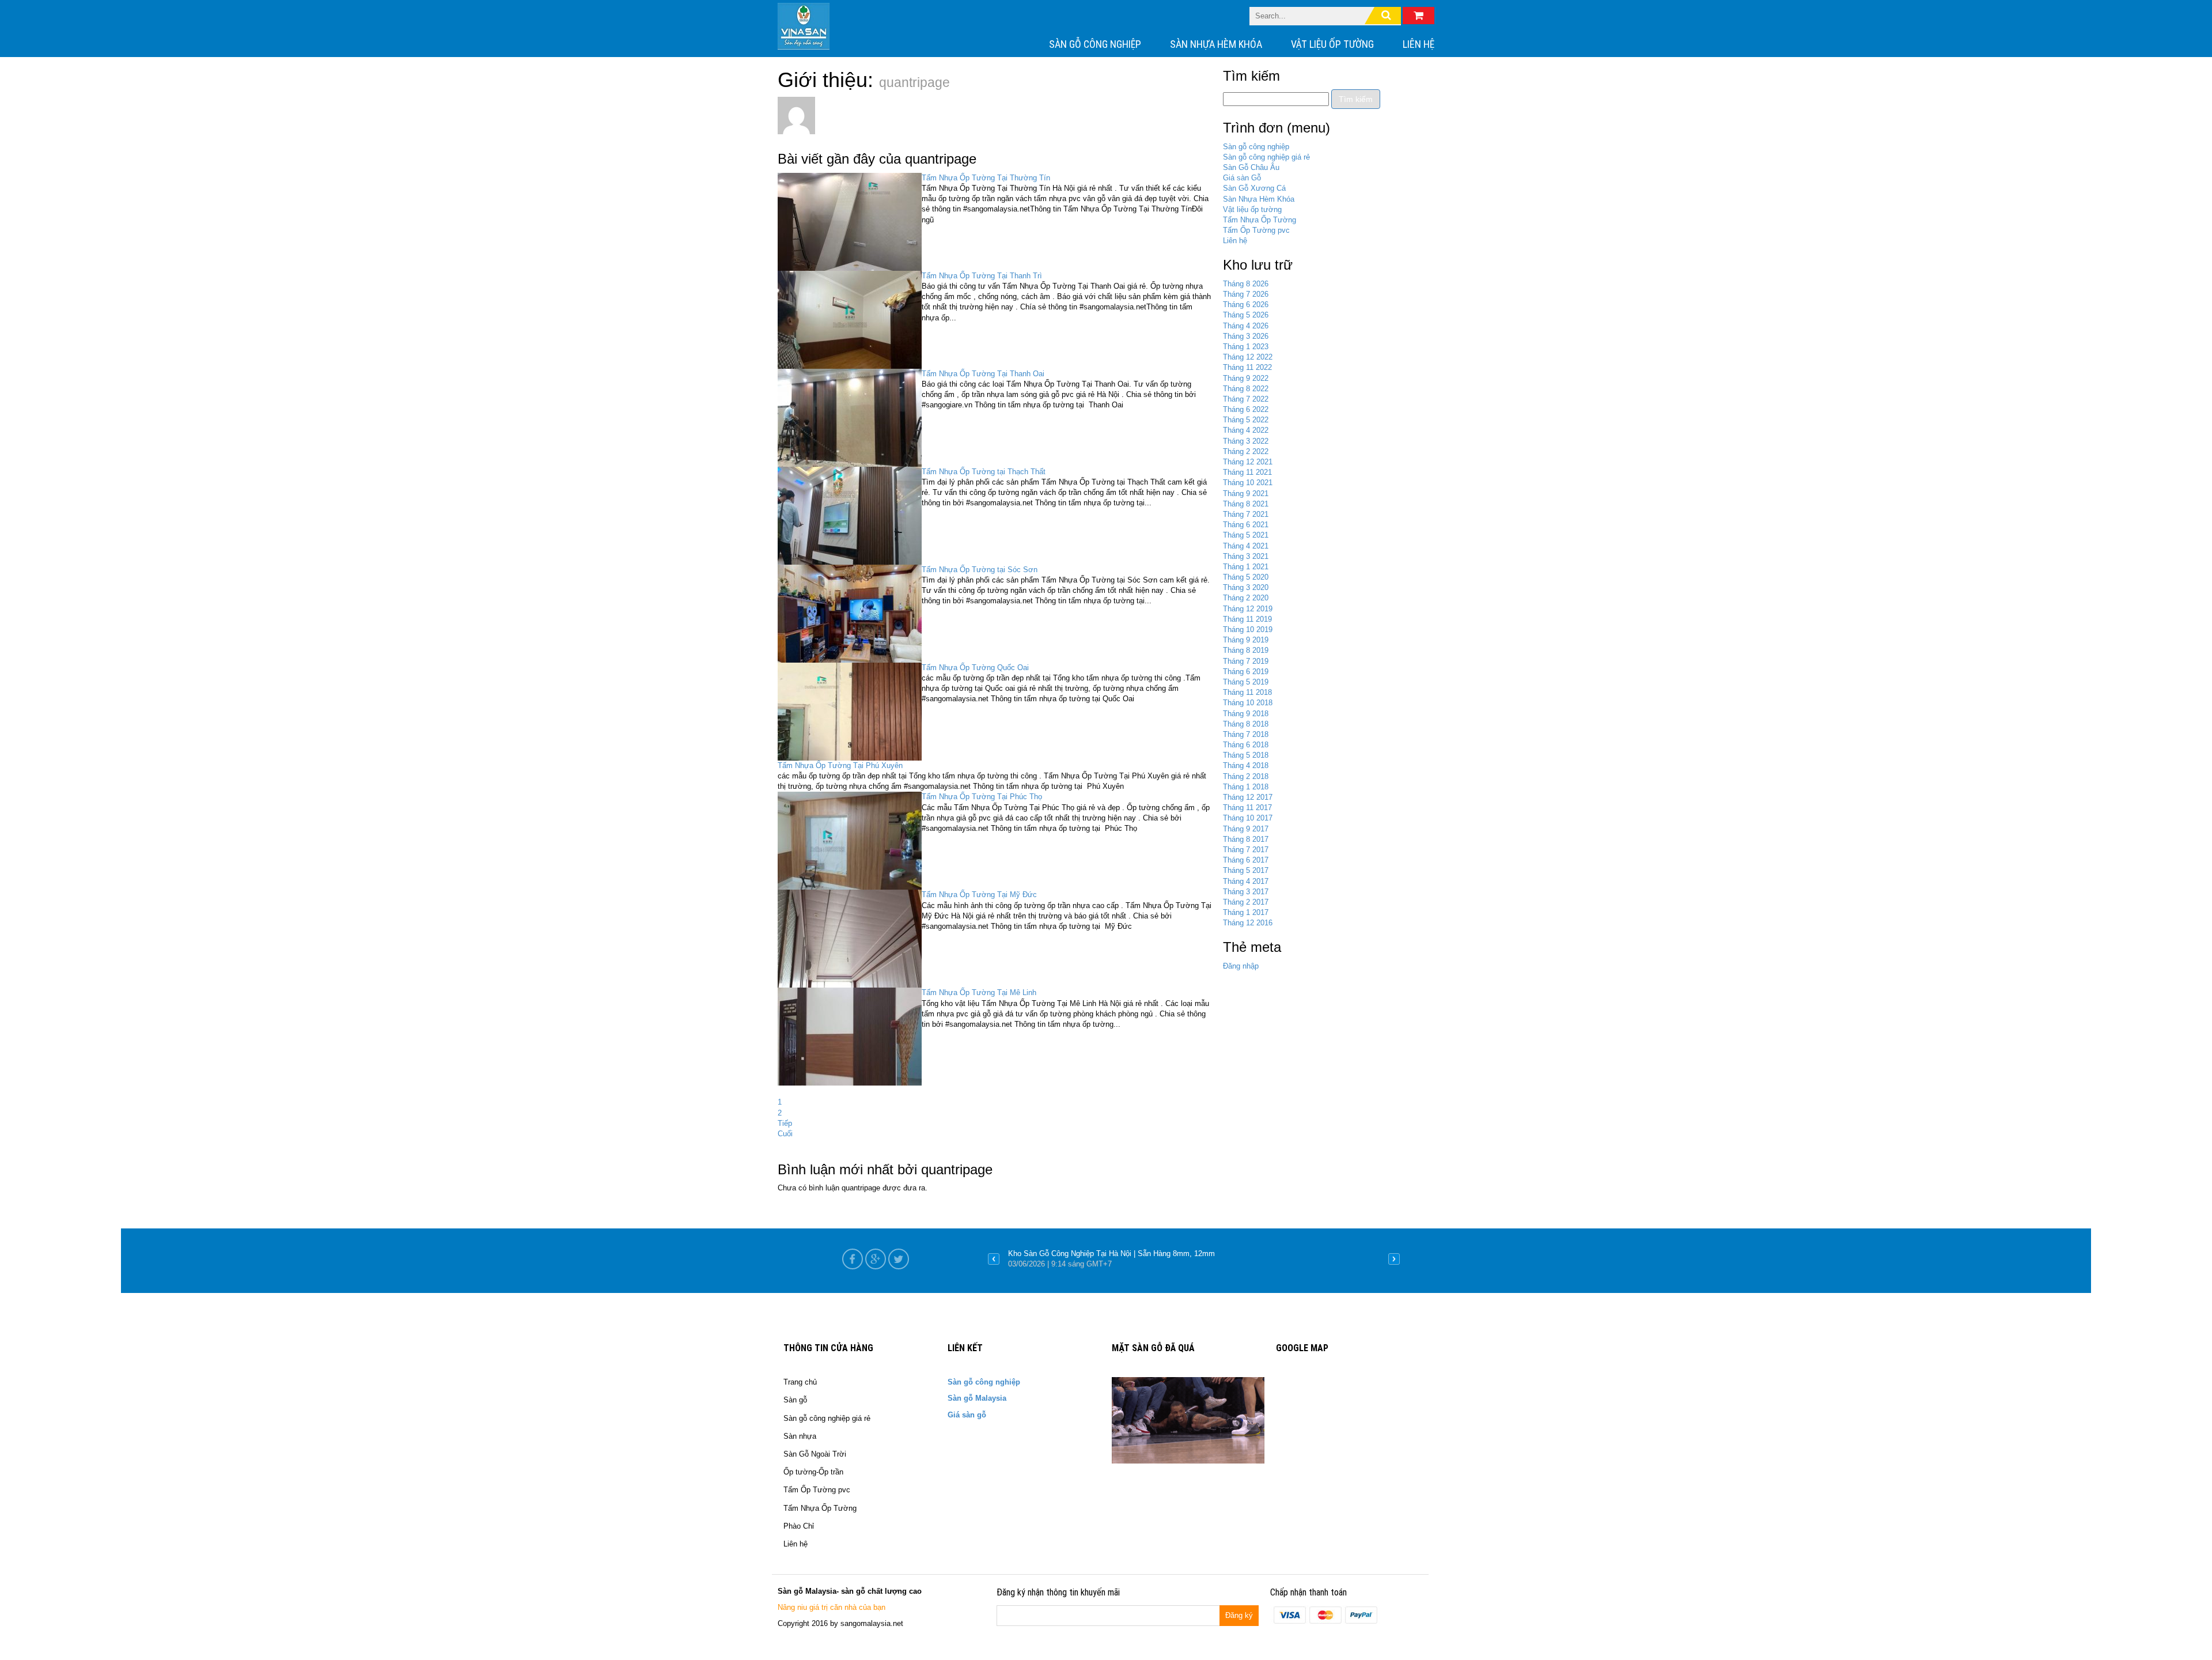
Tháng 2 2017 (1246, 902)
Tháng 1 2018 (1246, 787)
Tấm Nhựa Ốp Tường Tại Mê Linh (979, 992)
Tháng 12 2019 (1248, 609)
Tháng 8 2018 (1246, 724)
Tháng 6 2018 (1246, 745)
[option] (1194, 1259)
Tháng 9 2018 (1246, 714)
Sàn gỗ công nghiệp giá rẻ (1266, 157)
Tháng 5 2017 (1246, 870)
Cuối (785, 1134)
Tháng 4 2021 (1246, 546)
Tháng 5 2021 (1246, 535)
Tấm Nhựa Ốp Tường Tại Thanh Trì (982, 276)
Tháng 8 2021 (1246, 504)
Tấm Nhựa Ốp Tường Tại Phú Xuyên (840, 765)
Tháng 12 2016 (1248, 923)
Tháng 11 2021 (1247, 472)
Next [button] (1394, 1259)
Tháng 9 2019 (1246, 640)
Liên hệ (1419, 44)
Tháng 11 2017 (1247, 808)
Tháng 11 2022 (1247, 367)
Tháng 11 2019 (1247, 619)
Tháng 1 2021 (1246, 567)
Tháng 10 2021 (1248, 483)
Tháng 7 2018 (1246, 734)
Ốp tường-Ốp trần (813, 1472)
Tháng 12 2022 (1248, 357)
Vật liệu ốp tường (1332, 44)
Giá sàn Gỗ (1242, 178)
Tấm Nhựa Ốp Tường (1260, 220)
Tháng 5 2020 (1246, 577)
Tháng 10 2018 (1248, 703)
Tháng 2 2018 (1246, 776)
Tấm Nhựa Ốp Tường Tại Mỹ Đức (979, 895)
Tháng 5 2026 (1246, 315)
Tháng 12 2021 (1248, 462)
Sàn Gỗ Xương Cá (1254, 188)
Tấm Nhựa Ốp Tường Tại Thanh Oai (983, 374)
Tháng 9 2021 (1246, 494)
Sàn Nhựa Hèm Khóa (1216, 44)
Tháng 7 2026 (1246, 294)
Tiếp (785, 1123)
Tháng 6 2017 (1246, 860)
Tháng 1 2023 (1246, 347)
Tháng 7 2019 (1246, 661)
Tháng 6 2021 (1246, 525)
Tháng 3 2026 (1246, 336)
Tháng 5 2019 (1246, 682)
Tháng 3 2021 (1246, 556)
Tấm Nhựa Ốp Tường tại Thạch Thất (984, 472)
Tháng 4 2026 (1246, 326)
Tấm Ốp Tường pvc (1256, 230)
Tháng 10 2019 (1248, 629)
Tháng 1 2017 (1246, 912)
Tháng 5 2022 (1246, 420)
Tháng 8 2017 (1246, 839)
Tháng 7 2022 (1246, 399)
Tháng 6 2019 (1246, 672)
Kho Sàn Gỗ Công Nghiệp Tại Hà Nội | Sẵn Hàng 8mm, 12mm (1111, 1253)
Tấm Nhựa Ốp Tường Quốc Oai (975, 668)
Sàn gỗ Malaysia (977, 1398)
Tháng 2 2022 (1246, 451)
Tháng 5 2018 (1246, 755)
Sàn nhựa (800, 1436)
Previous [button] (994, 1259)
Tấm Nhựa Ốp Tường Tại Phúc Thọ (982, 797)
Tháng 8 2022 (1246, 389)
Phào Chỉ (799, 1526)
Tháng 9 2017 (1246, 829)
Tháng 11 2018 (1247, 692)
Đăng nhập (1241, 966)
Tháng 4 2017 (1246, 881)
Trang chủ (800, 1382)
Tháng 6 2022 (1246, 409)
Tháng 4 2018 (1246, 765)
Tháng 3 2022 (1246, 441)
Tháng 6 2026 (1246, 305)
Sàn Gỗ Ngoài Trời (815, 1454)
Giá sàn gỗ (967, 1415)
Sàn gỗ (795, 1400)
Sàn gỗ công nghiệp (1095, 44)
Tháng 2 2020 (1246, 598)
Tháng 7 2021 (1246, 514)
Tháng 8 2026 (1246, 284)
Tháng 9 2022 (1246, 378)
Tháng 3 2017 (1246, 892)
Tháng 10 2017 (1248, 818)
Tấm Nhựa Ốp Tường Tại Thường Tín (986, 178)
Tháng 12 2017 (1248, 797)
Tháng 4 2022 (1246, 430)
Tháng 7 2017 (1246, 850)
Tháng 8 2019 (1246, 650)
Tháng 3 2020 (1246, 587)
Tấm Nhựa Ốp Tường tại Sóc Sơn (980, 570)
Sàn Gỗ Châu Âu (1251, 167)
